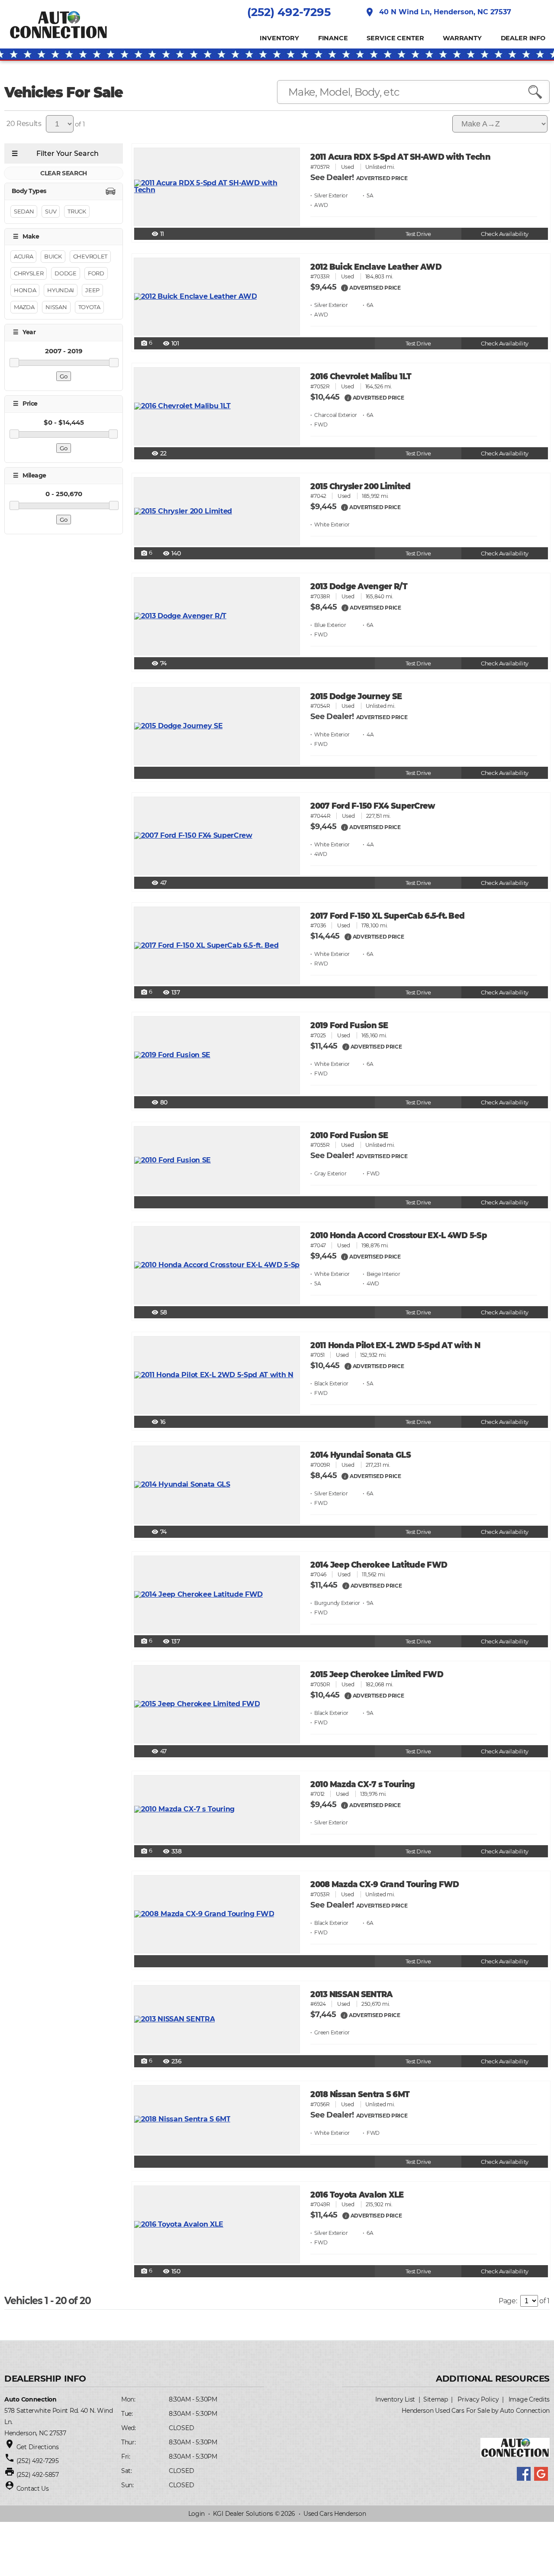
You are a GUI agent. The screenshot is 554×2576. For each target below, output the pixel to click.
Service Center (395, 38)
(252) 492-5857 (38, 2475)
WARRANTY (462, 38)
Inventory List (395, 2399)
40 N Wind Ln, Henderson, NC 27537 (438, 12)
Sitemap (436, 2399)
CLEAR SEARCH (64, 173)
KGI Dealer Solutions (243, 2514)
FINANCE (333, 38)
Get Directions (38, 2447)
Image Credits (529, 2399)
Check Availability (504, 234)
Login (197, 2514)
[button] (345, 287)
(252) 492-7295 (289, 12)
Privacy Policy (478, 2399)
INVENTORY (279, 38)
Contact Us (33, 2489)
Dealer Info (523, 38)
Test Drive (418, 234)
